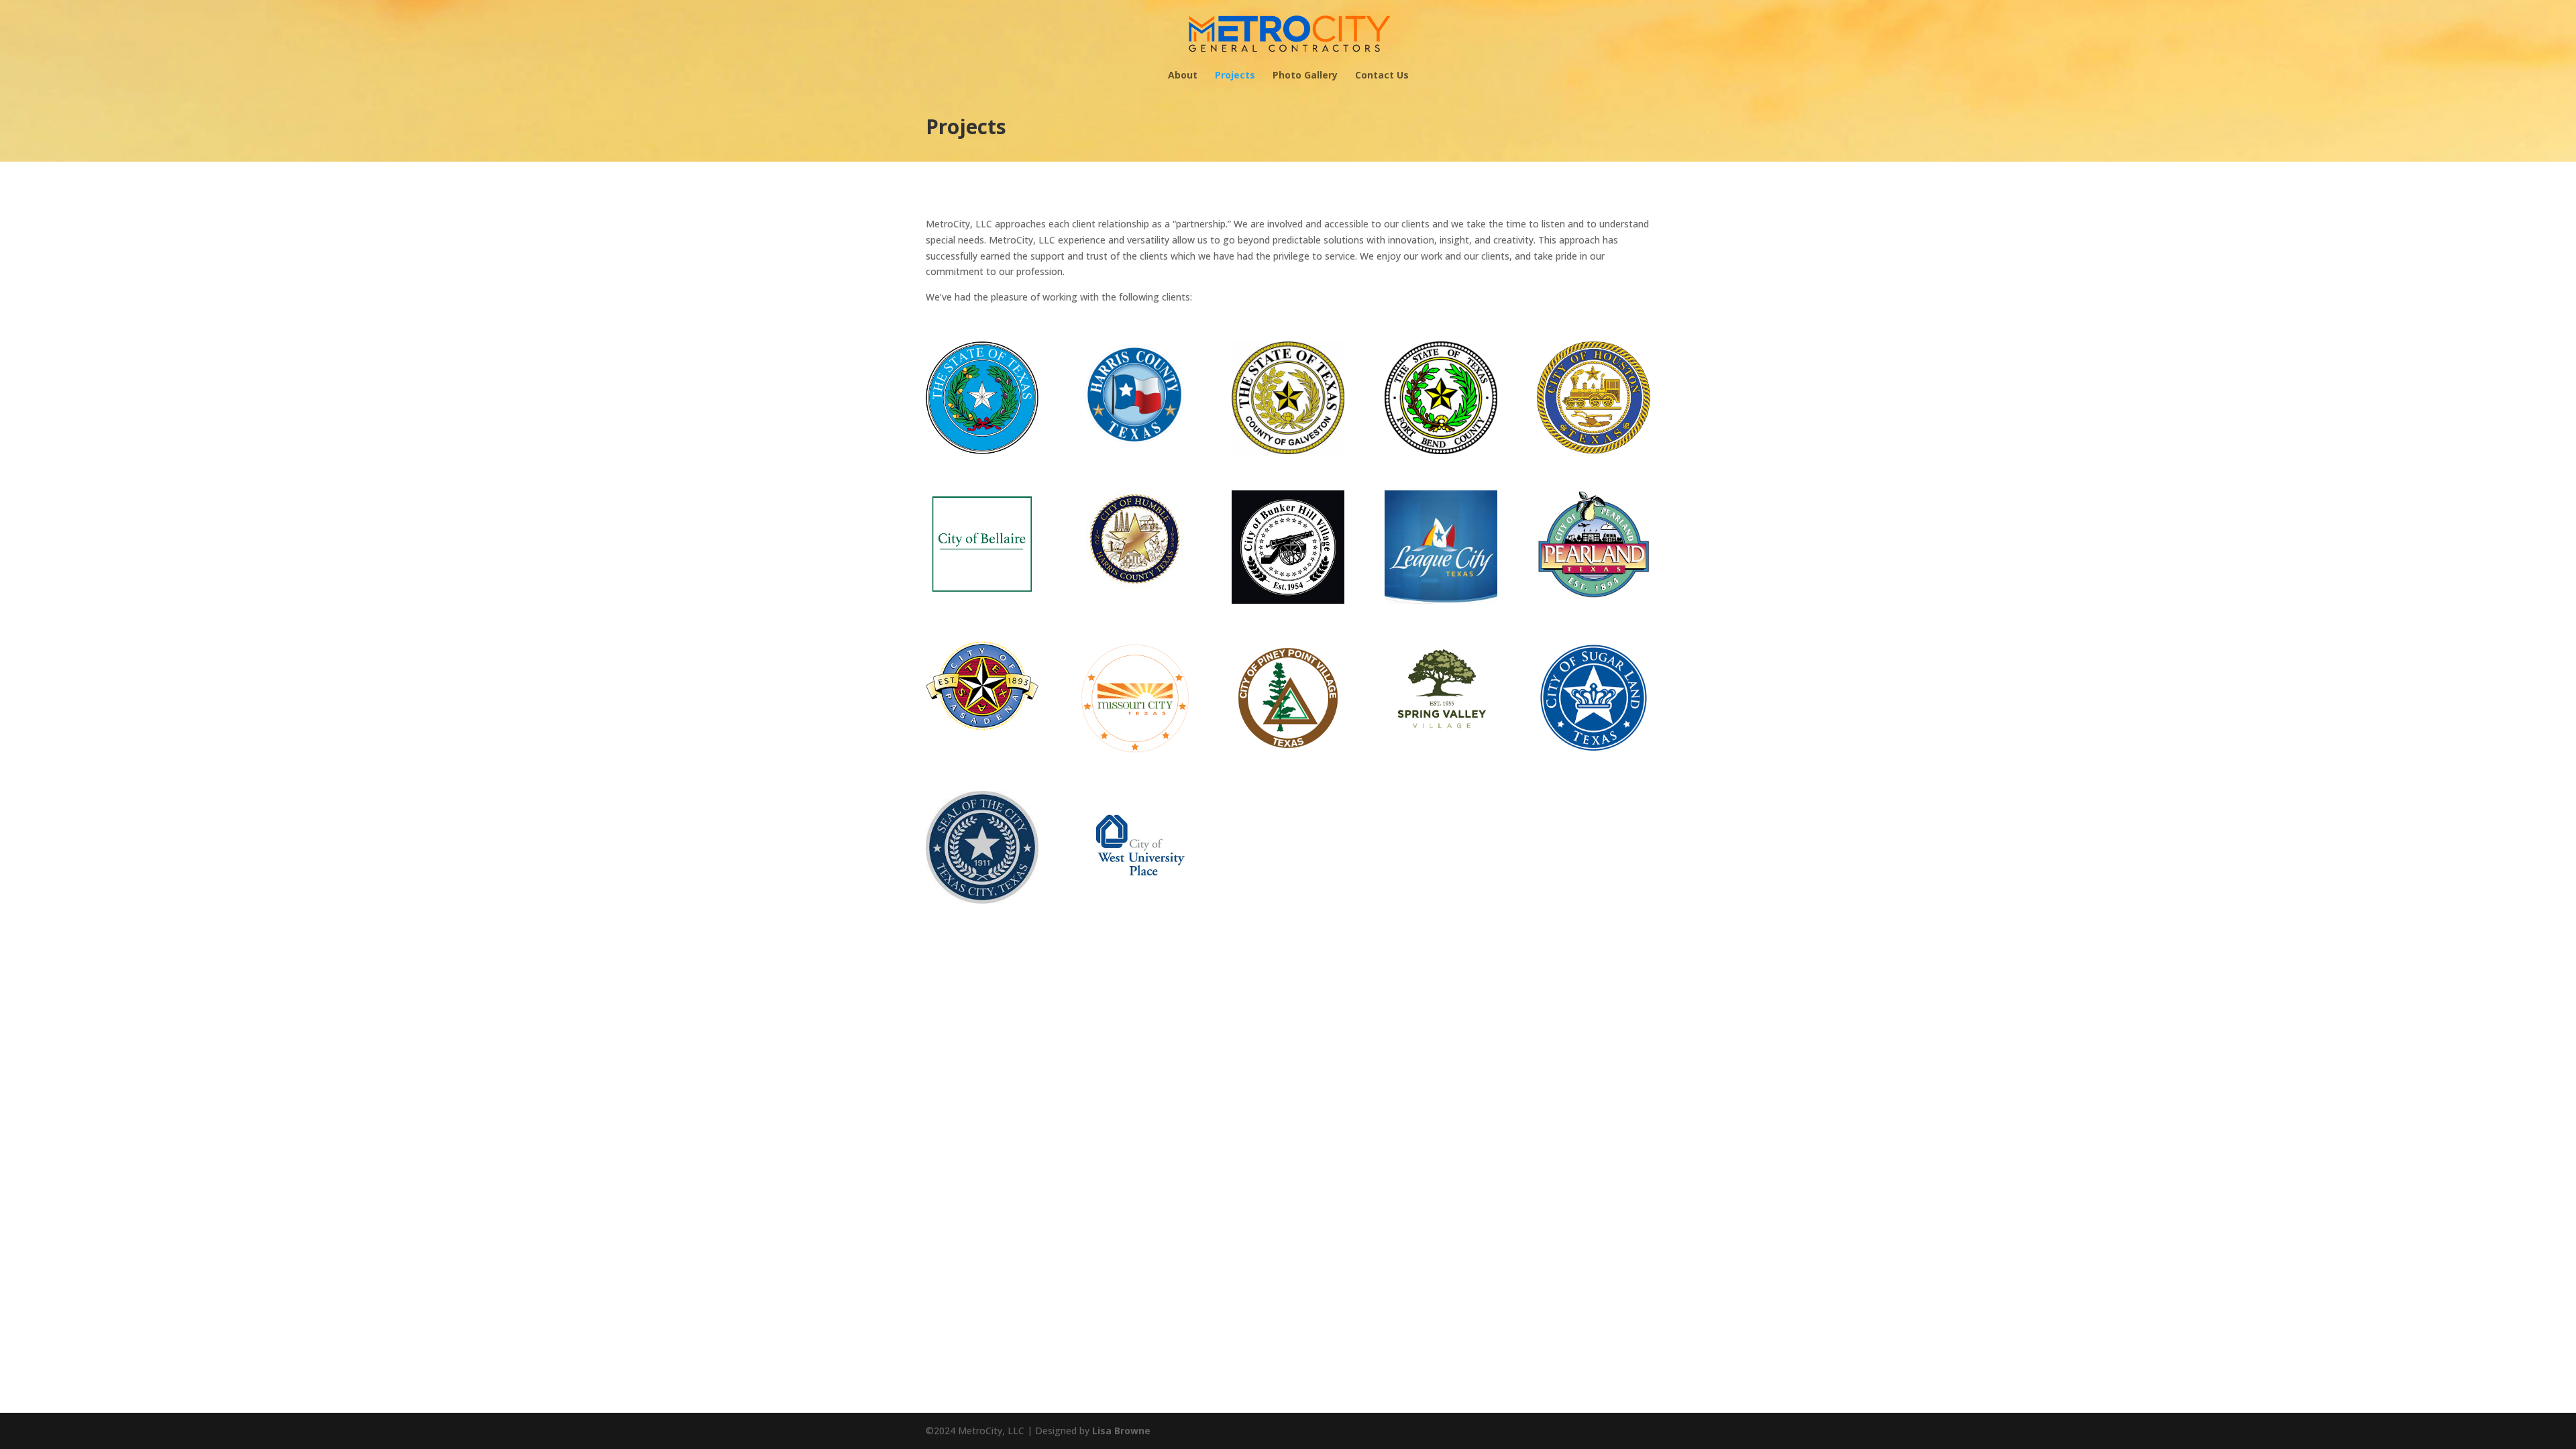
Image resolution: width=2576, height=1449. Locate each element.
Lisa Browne (1121, 1431)
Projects (1235, 76)
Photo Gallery (1305, 76)
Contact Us (1382, 76)
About (1183, 76)
